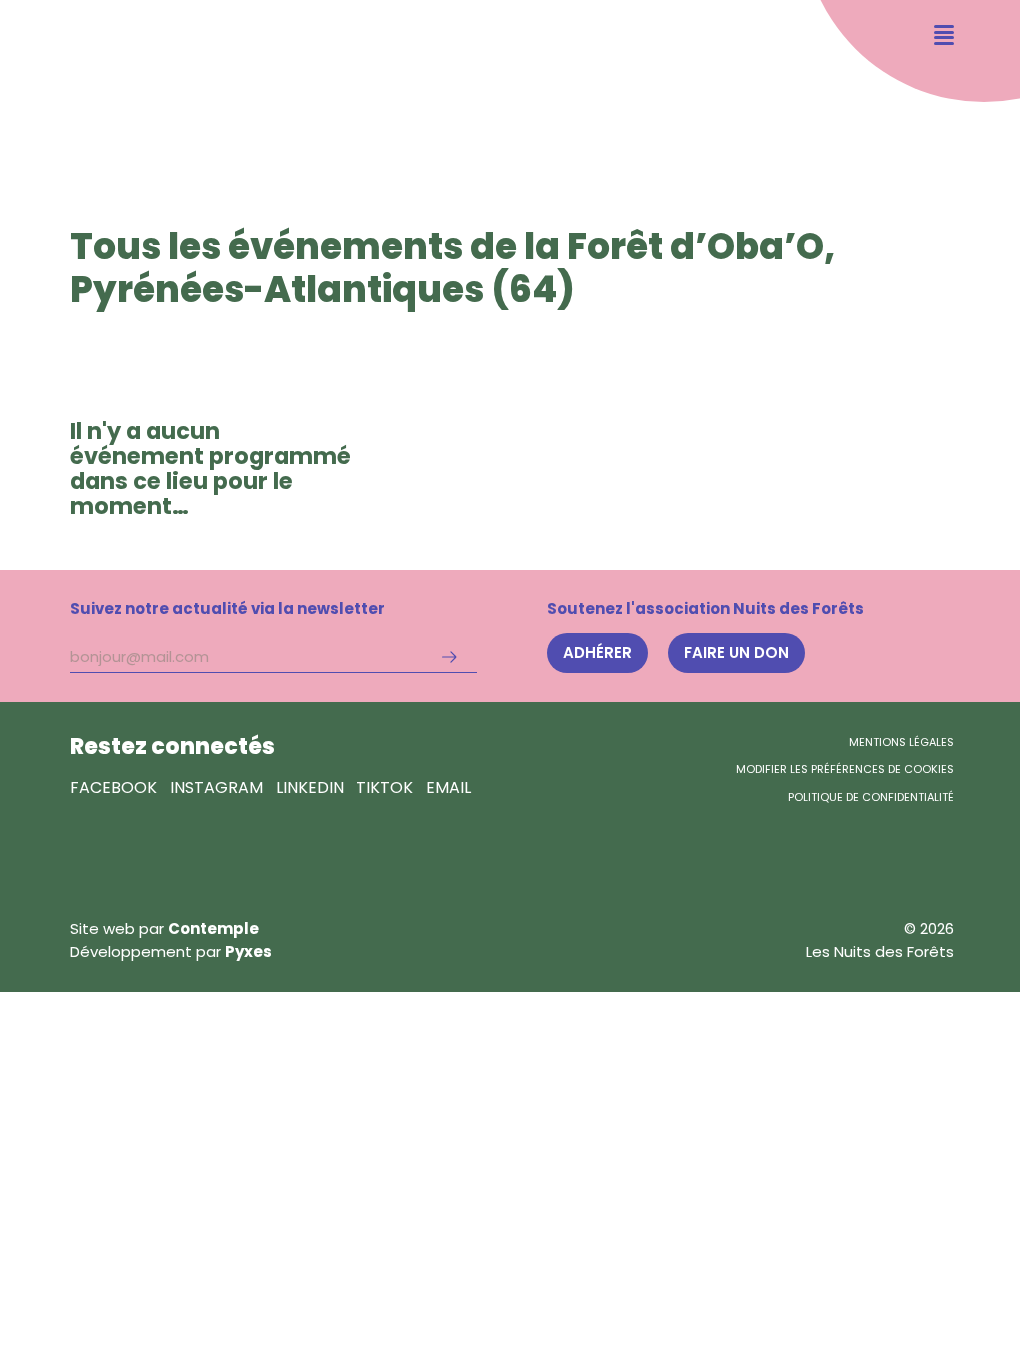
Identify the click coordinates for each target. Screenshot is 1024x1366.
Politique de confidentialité (871, 797)
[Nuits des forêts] (84, 79)
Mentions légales (901, 742)
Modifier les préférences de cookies (845, 769)
